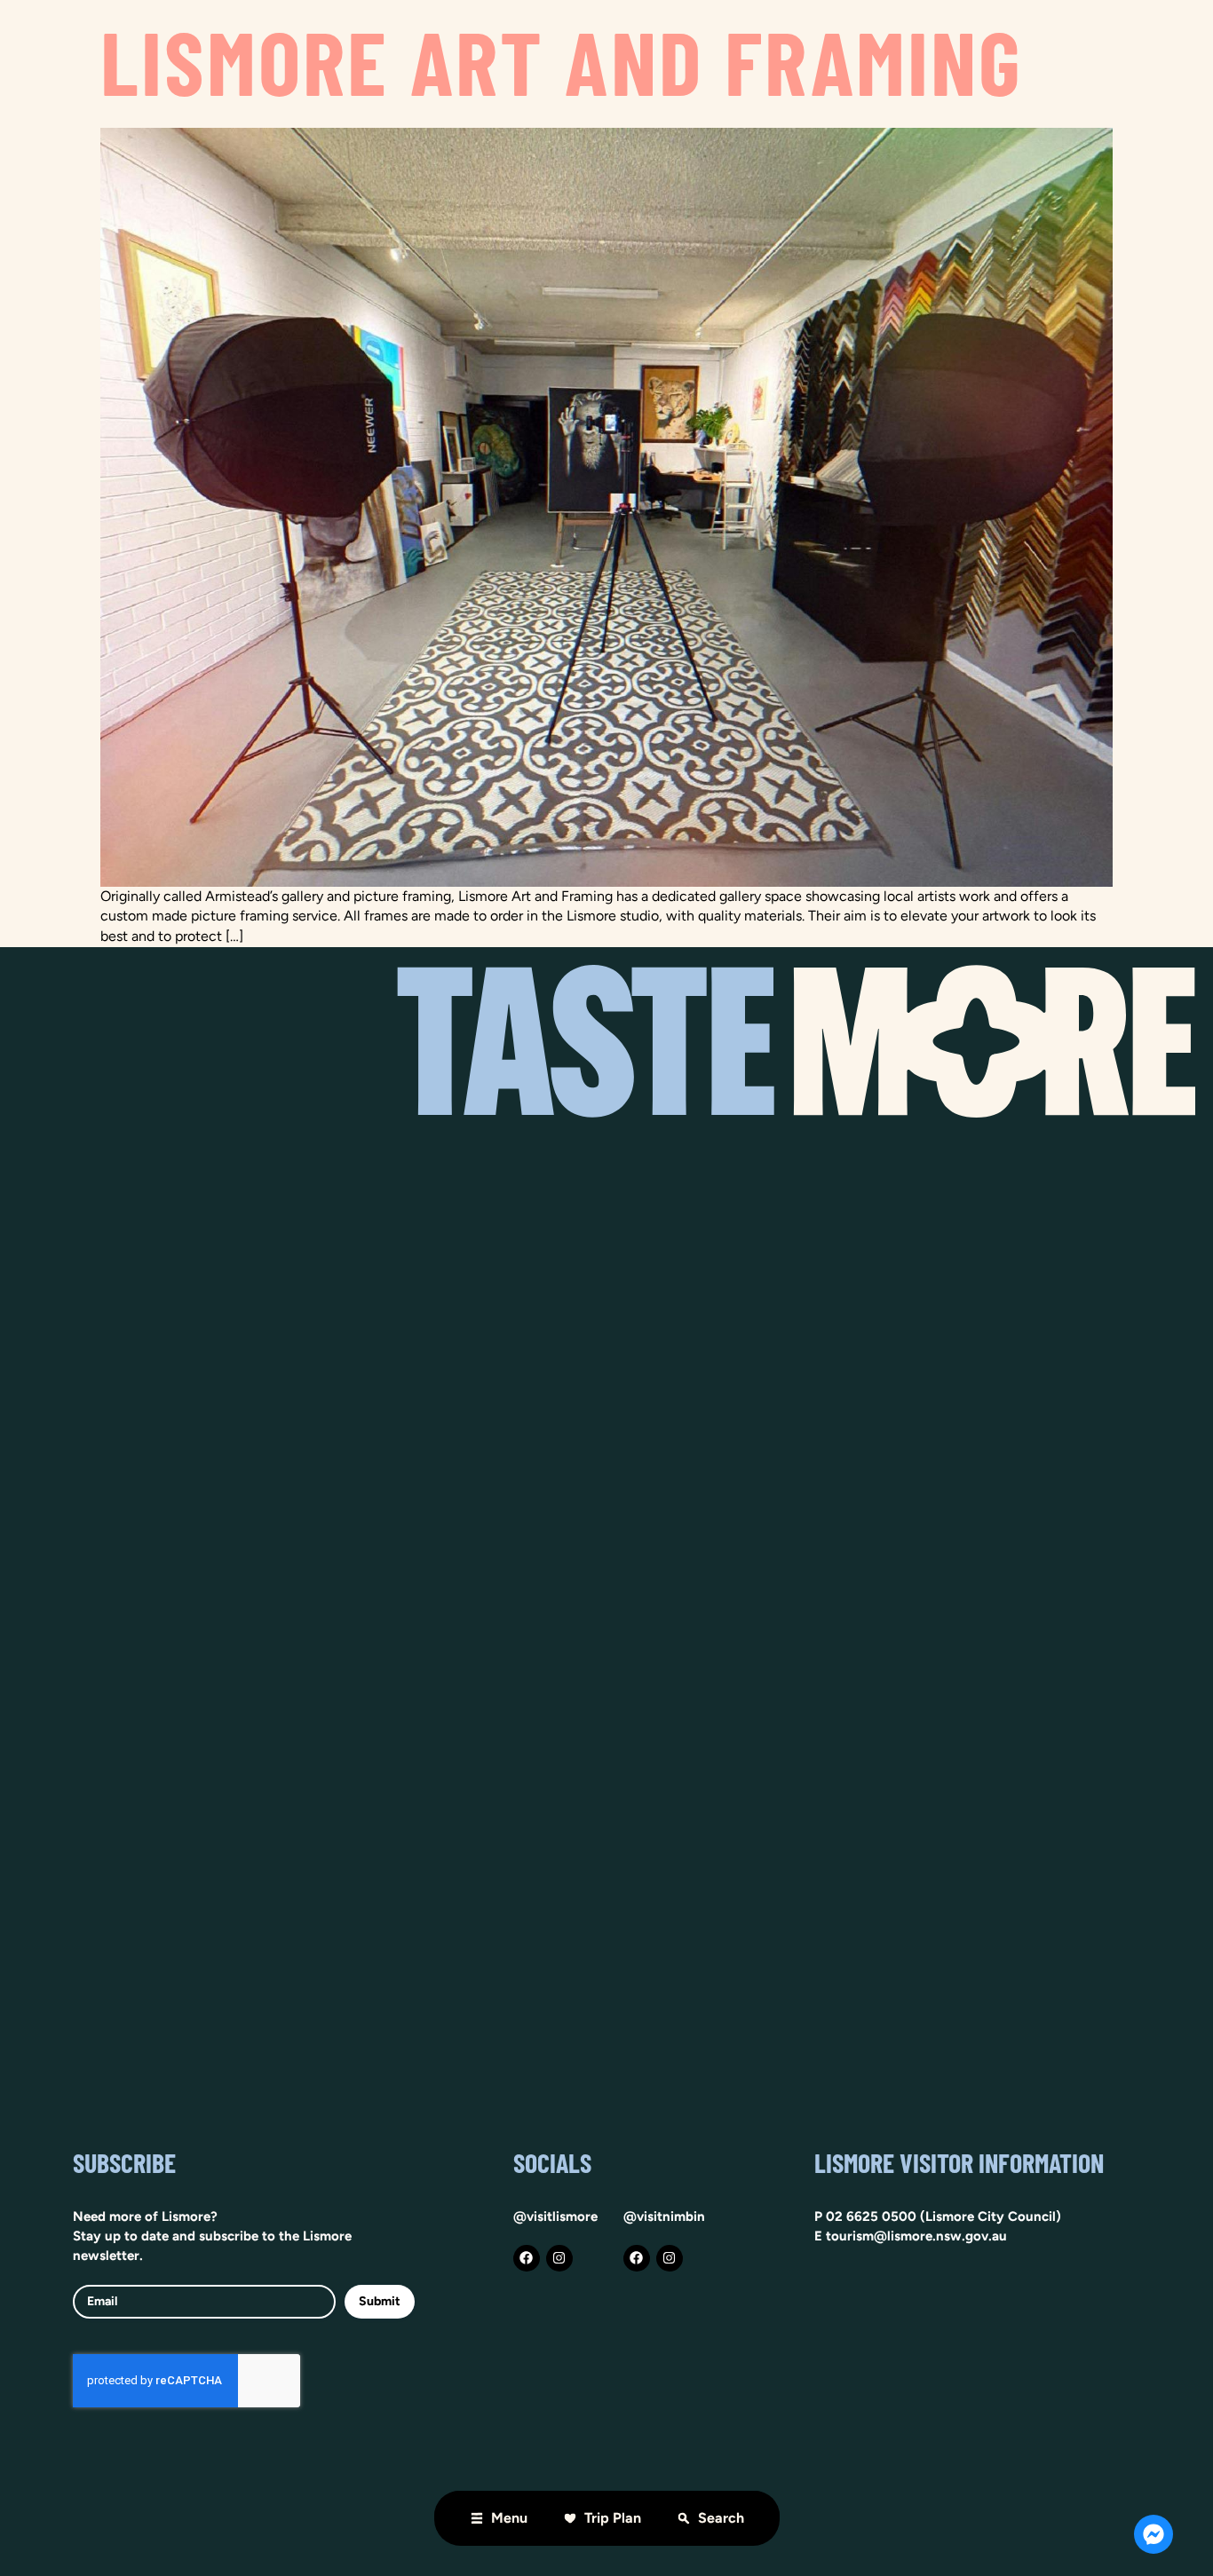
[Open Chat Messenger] (1154, 2534)
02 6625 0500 (871, 2216)
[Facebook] (527, 2258)
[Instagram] (559, 2258)
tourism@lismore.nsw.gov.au (916, 2236)
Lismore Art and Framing (562, 60)
